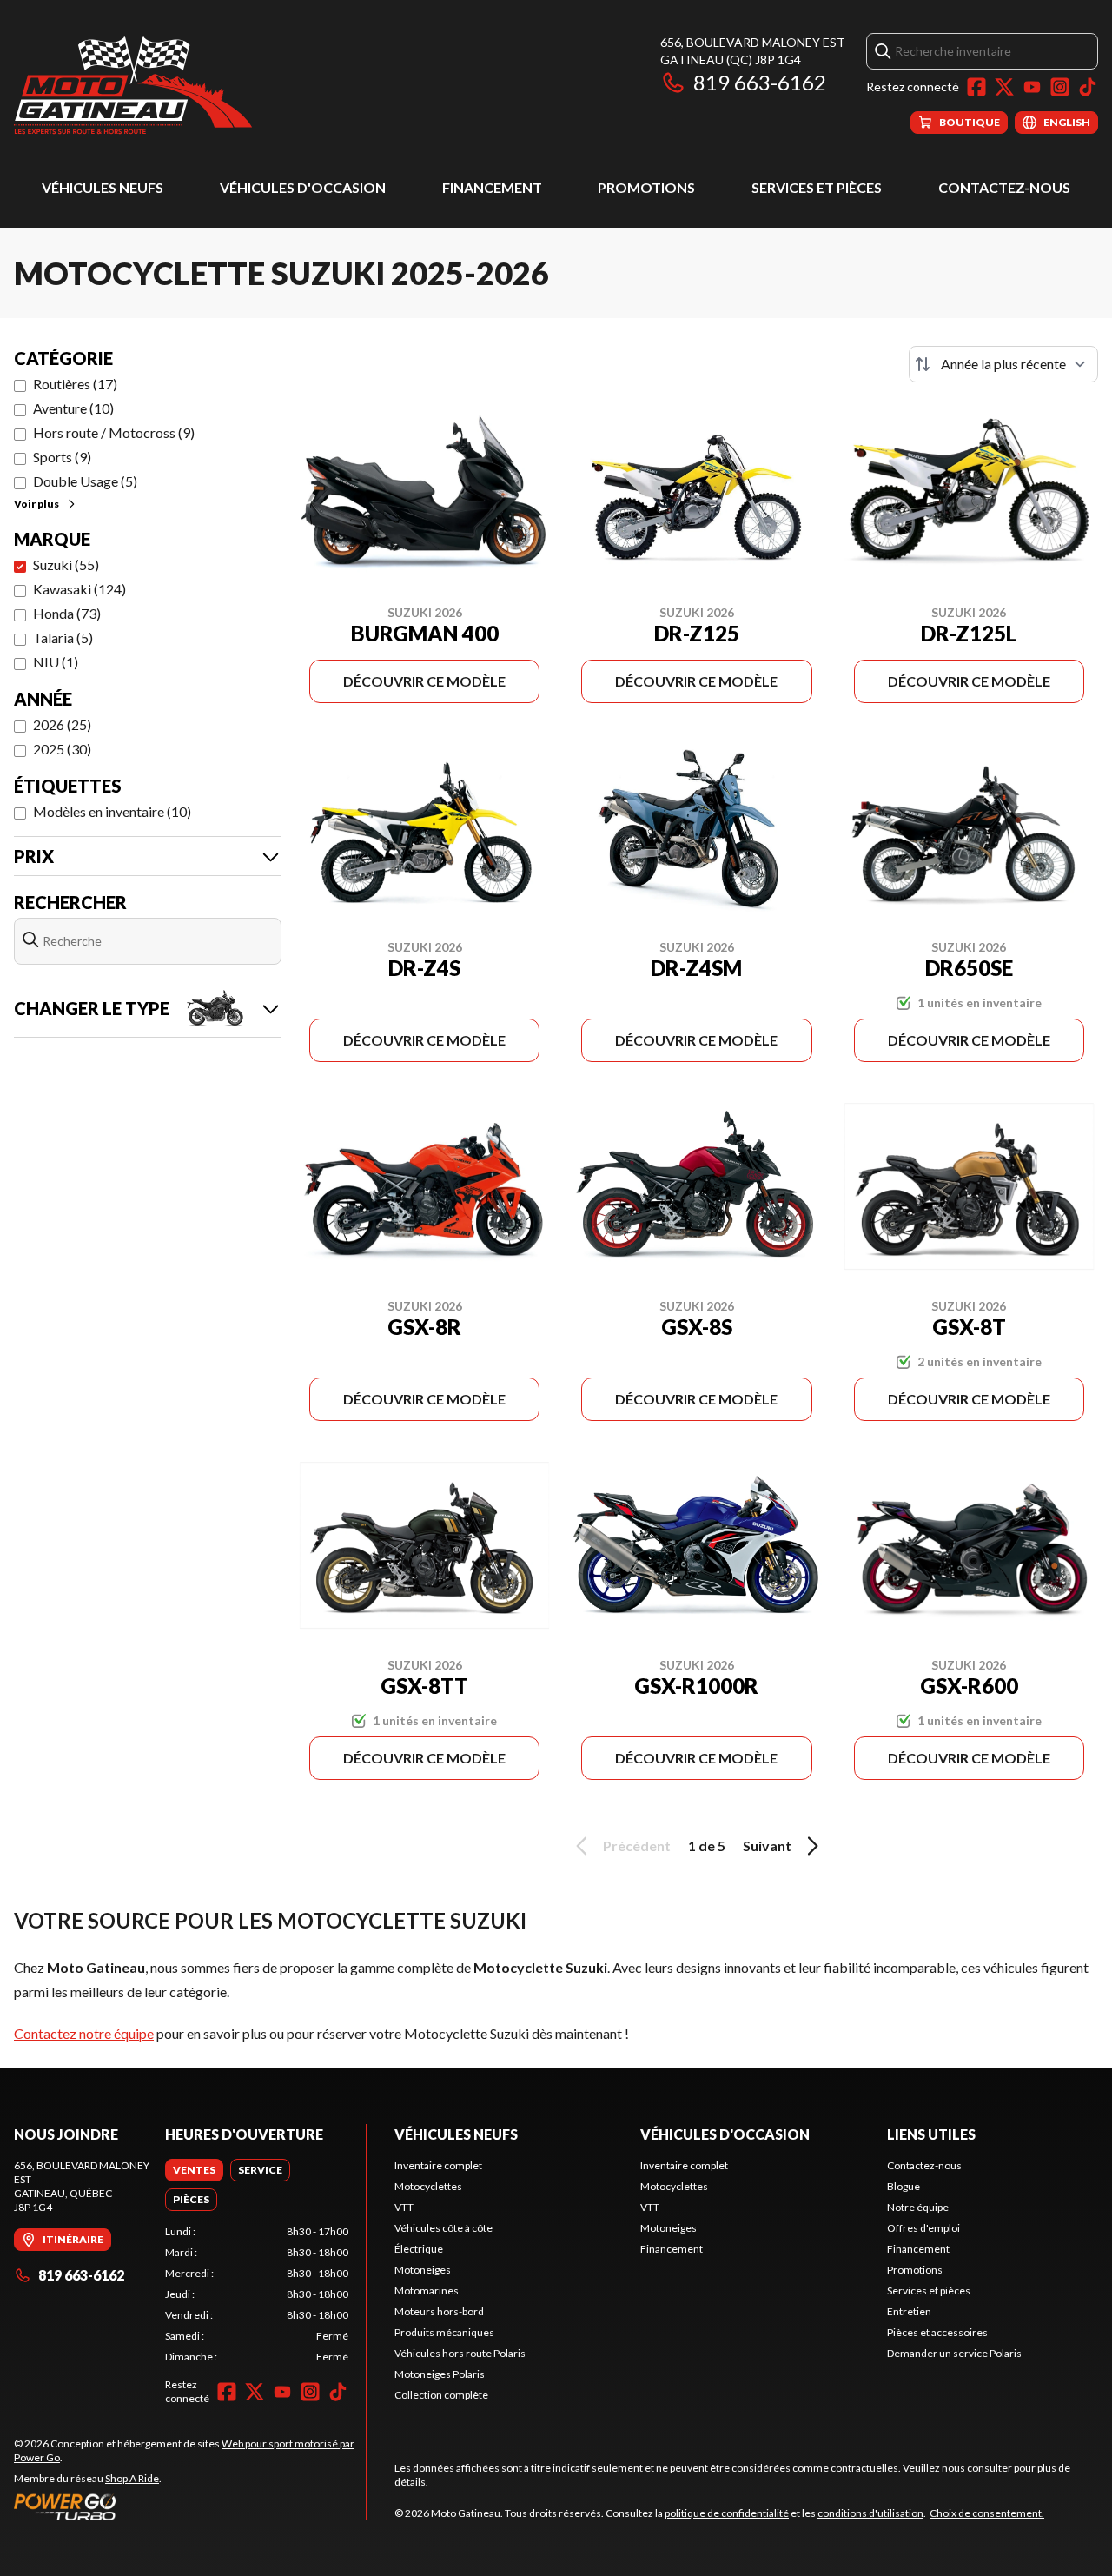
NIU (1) (56, 662)
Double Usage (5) (85, 481)
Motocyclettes (428, 2186)
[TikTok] (1088, 87)
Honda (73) (67, 613)
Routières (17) (75, 384)
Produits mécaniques (444, 2332)
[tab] (194, 2170)
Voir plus (36, 504)
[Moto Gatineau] (133, 84)
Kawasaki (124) (79, 589)
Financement (492, 187)
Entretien (909, 2311)
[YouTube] (1032, 87)
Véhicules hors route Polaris (460, 2353)
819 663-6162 (760, 82)
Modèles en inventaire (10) (112, 811)
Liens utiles (931, 2134)
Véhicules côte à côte (443, 2228)
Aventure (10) (73, 408)
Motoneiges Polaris (440, 2374)
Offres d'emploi (923, 2228)
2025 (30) (62, 749)
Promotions (646, 187)
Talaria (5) (63, 637)
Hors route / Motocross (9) (114, 432)
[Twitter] (1004, 87)
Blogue (903, 2186)
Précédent (637, 1846)
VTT (404, 2207)
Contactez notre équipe (84, 2033)
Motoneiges (423, 2270)
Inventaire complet (438, 2165)
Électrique (419, 2249)
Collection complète (441, 2395)
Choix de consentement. (987, 2513)
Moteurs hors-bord (439, 2311)
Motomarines (427, 2291)
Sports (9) (62, 457)
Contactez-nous (1004, 187)
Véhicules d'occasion (303, 187)
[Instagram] (1060, 87)
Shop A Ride (132, 2478)
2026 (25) (62, 724)
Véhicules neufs (103, 187)
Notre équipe (918, 2207)
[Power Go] (190, 2506)
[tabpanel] (257, 2294)
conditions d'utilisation (870, 2513)
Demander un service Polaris (954, 2353)
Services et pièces (817, 187)
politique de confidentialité (727, 2513)
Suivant (767, 1846)
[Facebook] (976, 87)
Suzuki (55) (66, 564)
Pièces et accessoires (937, 2332)
